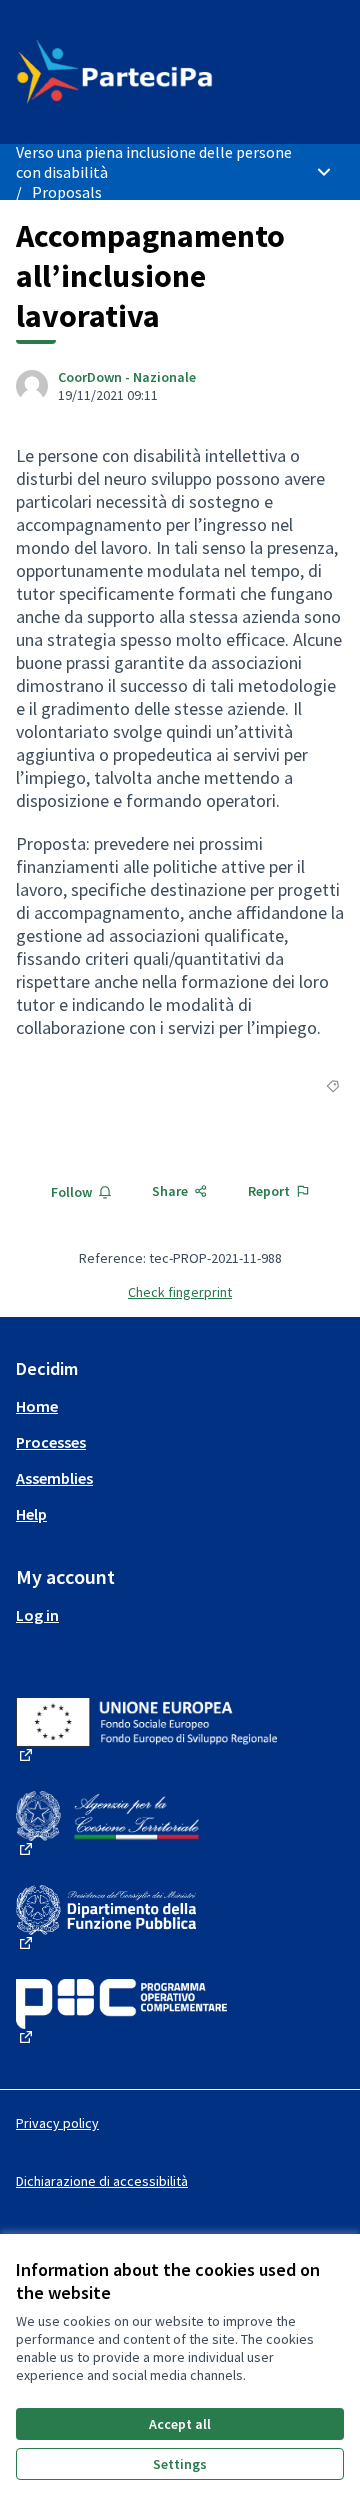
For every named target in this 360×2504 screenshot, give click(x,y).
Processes (51, 1442)
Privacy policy (57, 2123)
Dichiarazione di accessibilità (102, 2181)
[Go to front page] (137, 72)
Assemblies (54, 1478)
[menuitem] (180, 1406)
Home (37, 1406)
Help (31, 1514)
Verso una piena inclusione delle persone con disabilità (154, 162)
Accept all (180, 2424)
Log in (37, 1615)
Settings (180, 2464)
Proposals (67, 192)
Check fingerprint (180, 1292)
